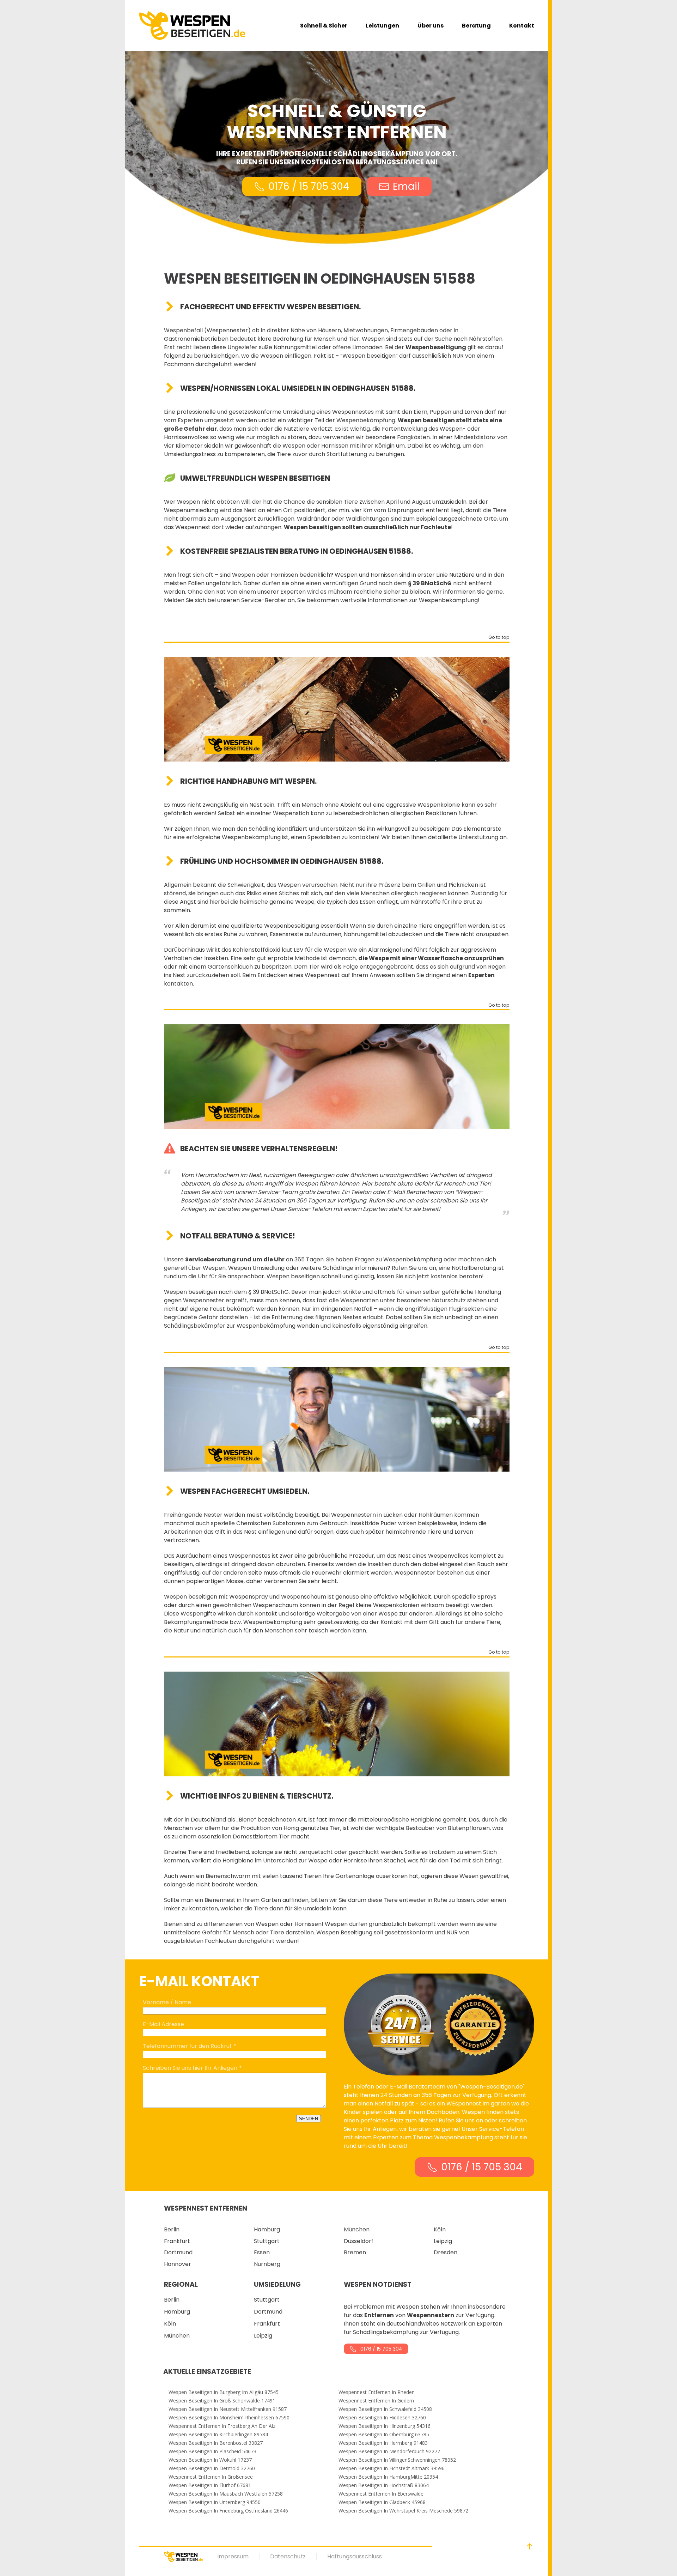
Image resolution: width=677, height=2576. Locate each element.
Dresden (446, 2252)
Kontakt (522, 26)
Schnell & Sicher (324, 26)
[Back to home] (192, 26)
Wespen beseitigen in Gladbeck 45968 (382, 2502)
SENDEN (309, 2119)
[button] (530, 2546)
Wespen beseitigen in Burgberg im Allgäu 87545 (224, 2392)
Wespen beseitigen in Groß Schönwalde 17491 (222, 2401)
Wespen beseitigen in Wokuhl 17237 (210, 2460)
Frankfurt (177, 2241)
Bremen (355, 2252)
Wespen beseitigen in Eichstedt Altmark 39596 (392, 2468)
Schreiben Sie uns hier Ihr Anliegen (190, 2068)
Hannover (178, 2264)
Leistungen (382, 26)
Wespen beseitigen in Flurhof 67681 (210, 2485)
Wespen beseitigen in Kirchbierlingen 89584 (218, 2435)
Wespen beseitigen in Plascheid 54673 (212, 2451)
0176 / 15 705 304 (309, 186)
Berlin (172, 2229)
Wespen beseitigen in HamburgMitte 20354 (388, 2477)
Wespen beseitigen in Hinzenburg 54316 (385, 2426)
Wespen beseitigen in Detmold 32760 (212, 2468)
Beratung (476, 26)
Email (406, 186)
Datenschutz (288, 2556)
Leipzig (443, 2241)
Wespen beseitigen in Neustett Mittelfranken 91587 (228, 2409)
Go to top (499, 638)
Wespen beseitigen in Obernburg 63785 (384, 2435)
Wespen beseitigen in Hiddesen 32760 (382, 2418)
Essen (262, 2252)
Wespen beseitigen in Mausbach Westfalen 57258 (226, 2494)
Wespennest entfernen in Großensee (211, 2477)
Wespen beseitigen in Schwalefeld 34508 (385, 2409)
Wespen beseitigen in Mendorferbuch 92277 (389, 2451)
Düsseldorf (359, 2241)
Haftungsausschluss (355, 2556)
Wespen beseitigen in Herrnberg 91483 (383, 2443)
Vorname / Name (167, 2002)
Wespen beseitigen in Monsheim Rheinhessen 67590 (229, 2418)
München (357, 2229)
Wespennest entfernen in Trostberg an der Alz (222, 2426)
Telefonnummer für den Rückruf (187, 2046)
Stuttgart (267, 2241)
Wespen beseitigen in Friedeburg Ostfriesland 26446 (228, 2511)
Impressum (233, 2556)
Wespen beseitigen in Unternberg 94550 (215, 2502)
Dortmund (178, 2252)
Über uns (431, 26)
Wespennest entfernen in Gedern (376, 2401)
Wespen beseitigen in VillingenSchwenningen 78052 (397, 2460)
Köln (440, 2229)
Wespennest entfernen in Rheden (377, 2392)
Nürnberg (267, 2264)
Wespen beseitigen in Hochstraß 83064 (384, 2485)
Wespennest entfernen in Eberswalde (381, 2494)
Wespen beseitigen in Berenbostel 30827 (216, 2443)
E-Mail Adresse (163, 2024)
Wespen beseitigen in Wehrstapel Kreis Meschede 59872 (403, 2511)
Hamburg (267, 2229)
